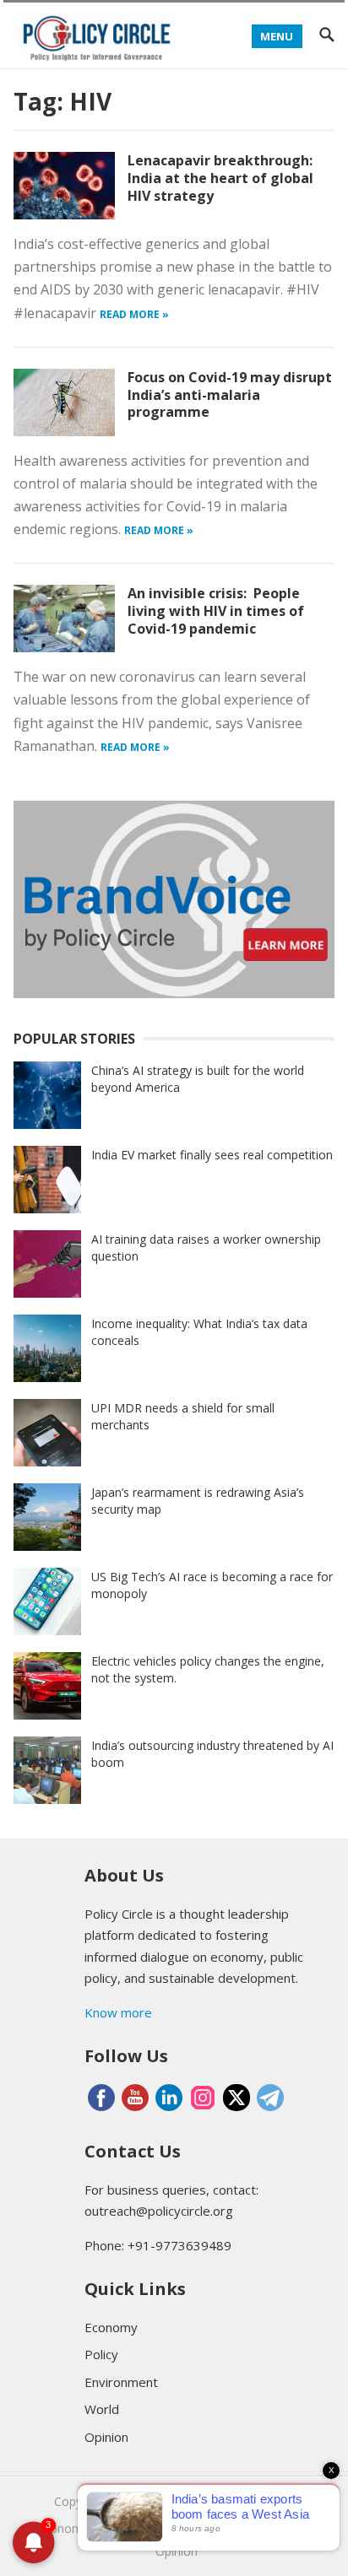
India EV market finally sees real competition (212, 1155)
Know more (118, 2012)
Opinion (106, 2437)
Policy (101, 2354)
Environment (121, 2382)
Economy (111, 2327)
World (102, 2409)
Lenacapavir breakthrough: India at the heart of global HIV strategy (220, 178)
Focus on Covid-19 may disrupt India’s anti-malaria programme (230, 395)
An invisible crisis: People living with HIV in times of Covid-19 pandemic (216, 611)
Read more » (134, 314)
